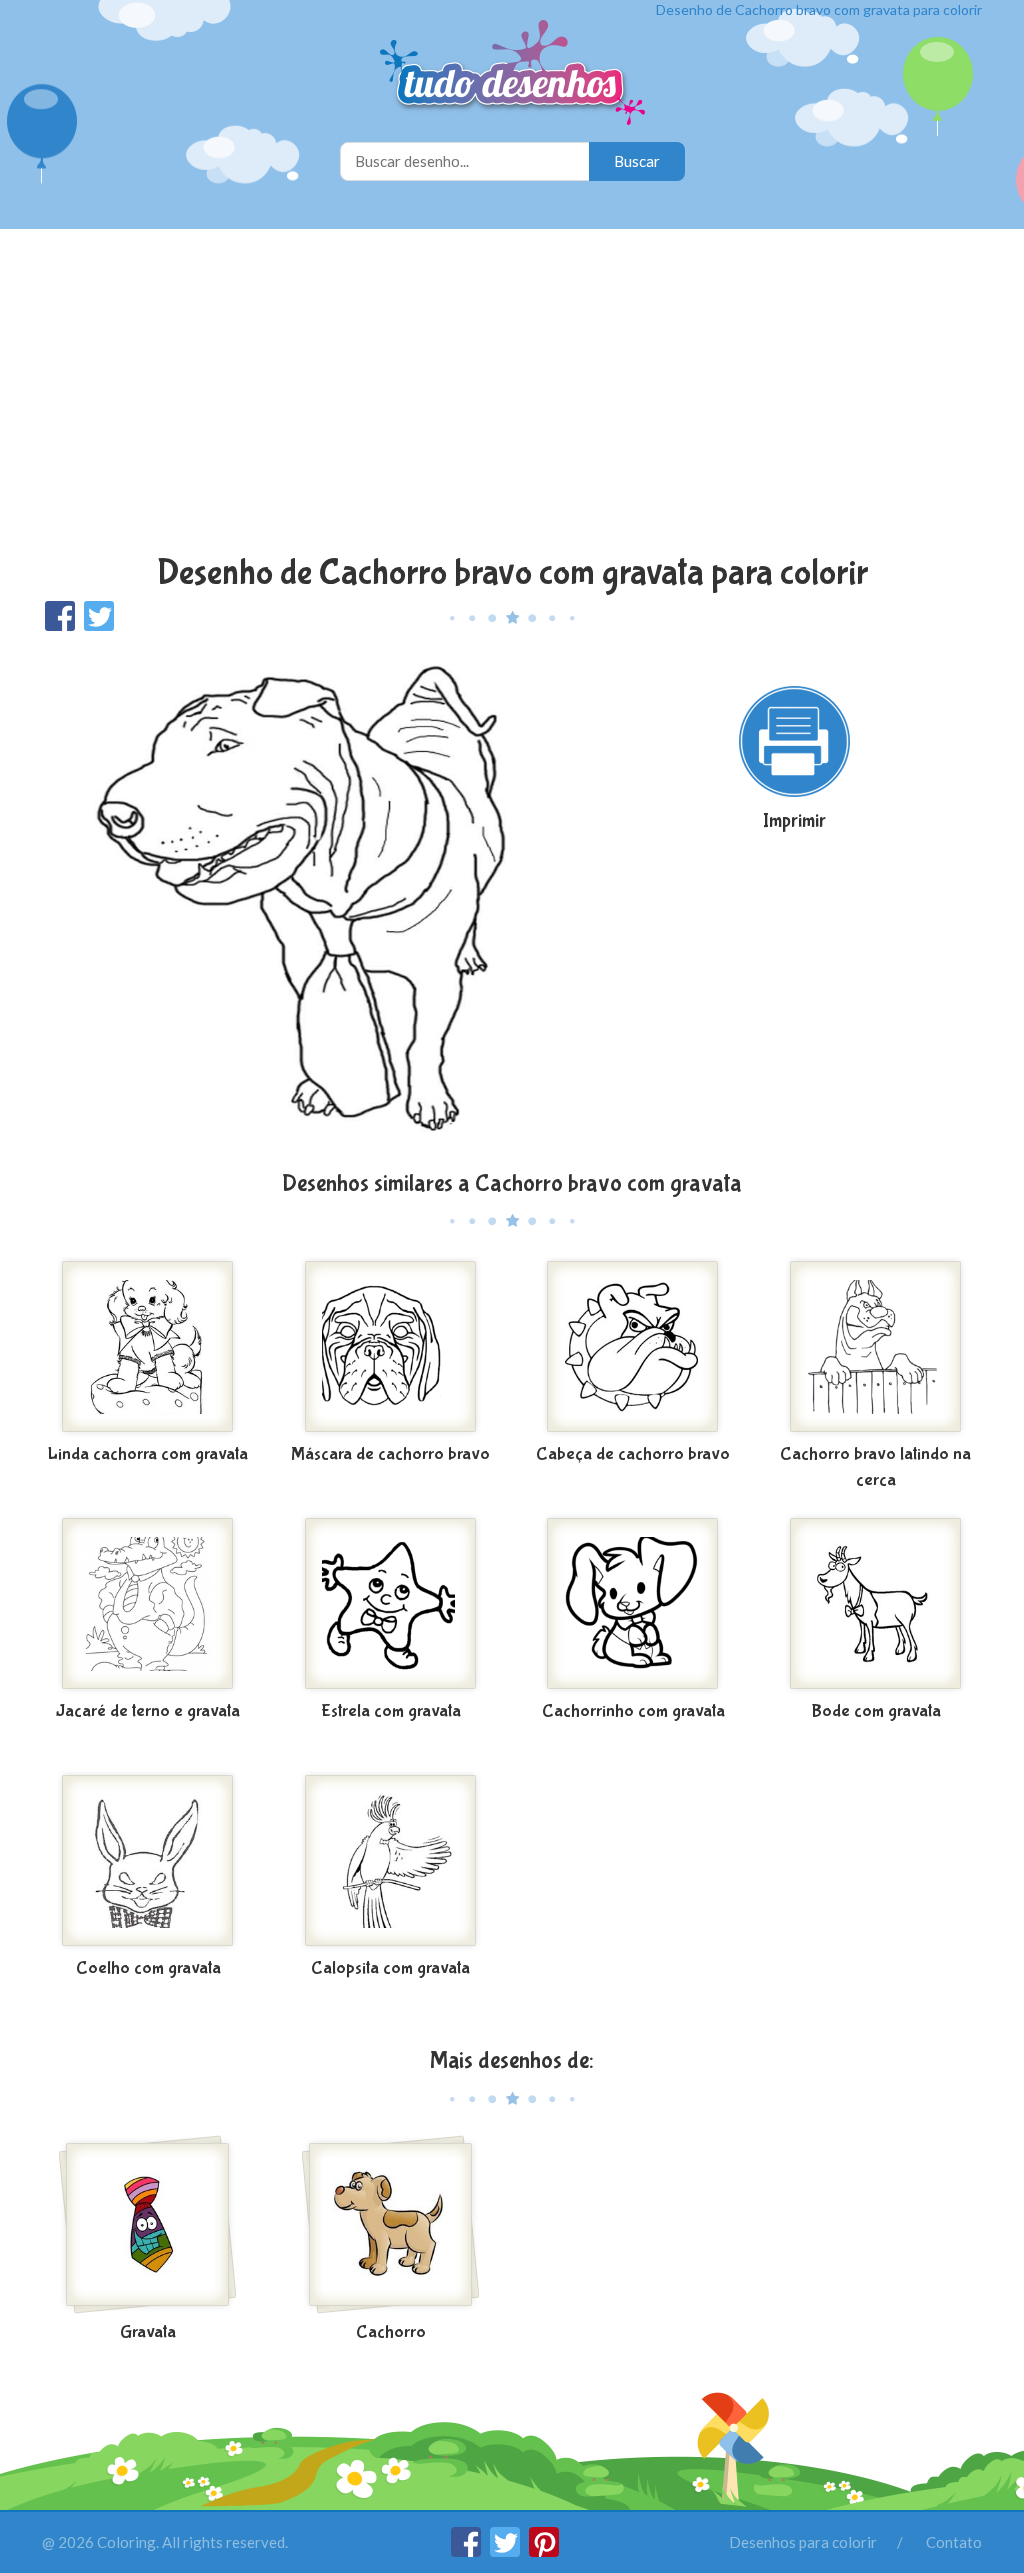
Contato (954, 2542)
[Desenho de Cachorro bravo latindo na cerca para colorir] (876, 1347)
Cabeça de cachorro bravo (633, 1454)
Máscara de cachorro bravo (390, 1454)
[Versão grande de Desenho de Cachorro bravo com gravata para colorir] (310, 899)
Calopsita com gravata (390, 1968)
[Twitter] (506, 2551)
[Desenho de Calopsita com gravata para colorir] (391, 1861)
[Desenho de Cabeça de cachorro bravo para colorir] (633, 1347)
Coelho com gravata (148, 1968)
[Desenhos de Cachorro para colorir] (391, 2225)
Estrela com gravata (391, 1711)
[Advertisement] (512, 394)
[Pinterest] (544, 2551)
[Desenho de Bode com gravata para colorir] (876, 1604)
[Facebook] (467, 2551)
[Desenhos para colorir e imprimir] (512, 74)
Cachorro (391, 2332)
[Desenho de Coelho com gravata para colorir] (148, 1861)
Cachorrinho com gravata (633, 1711)
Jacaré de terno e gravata (148, 1711)
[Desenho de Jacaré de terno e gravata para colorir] (148, 1604)
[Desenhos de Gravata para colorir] (148, 2225)
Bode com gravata (876, 1711)
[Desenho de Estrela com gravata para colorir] (391, 1604)
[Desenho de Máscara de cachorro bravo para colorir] (391, 1347)
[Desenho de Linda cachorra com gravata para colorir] (148, 1347)
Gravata (148, 2332)
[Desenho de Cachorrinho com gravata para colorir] (633, 1604)
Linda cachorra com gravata (148, 1454)
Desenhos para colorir (803, 2542)
